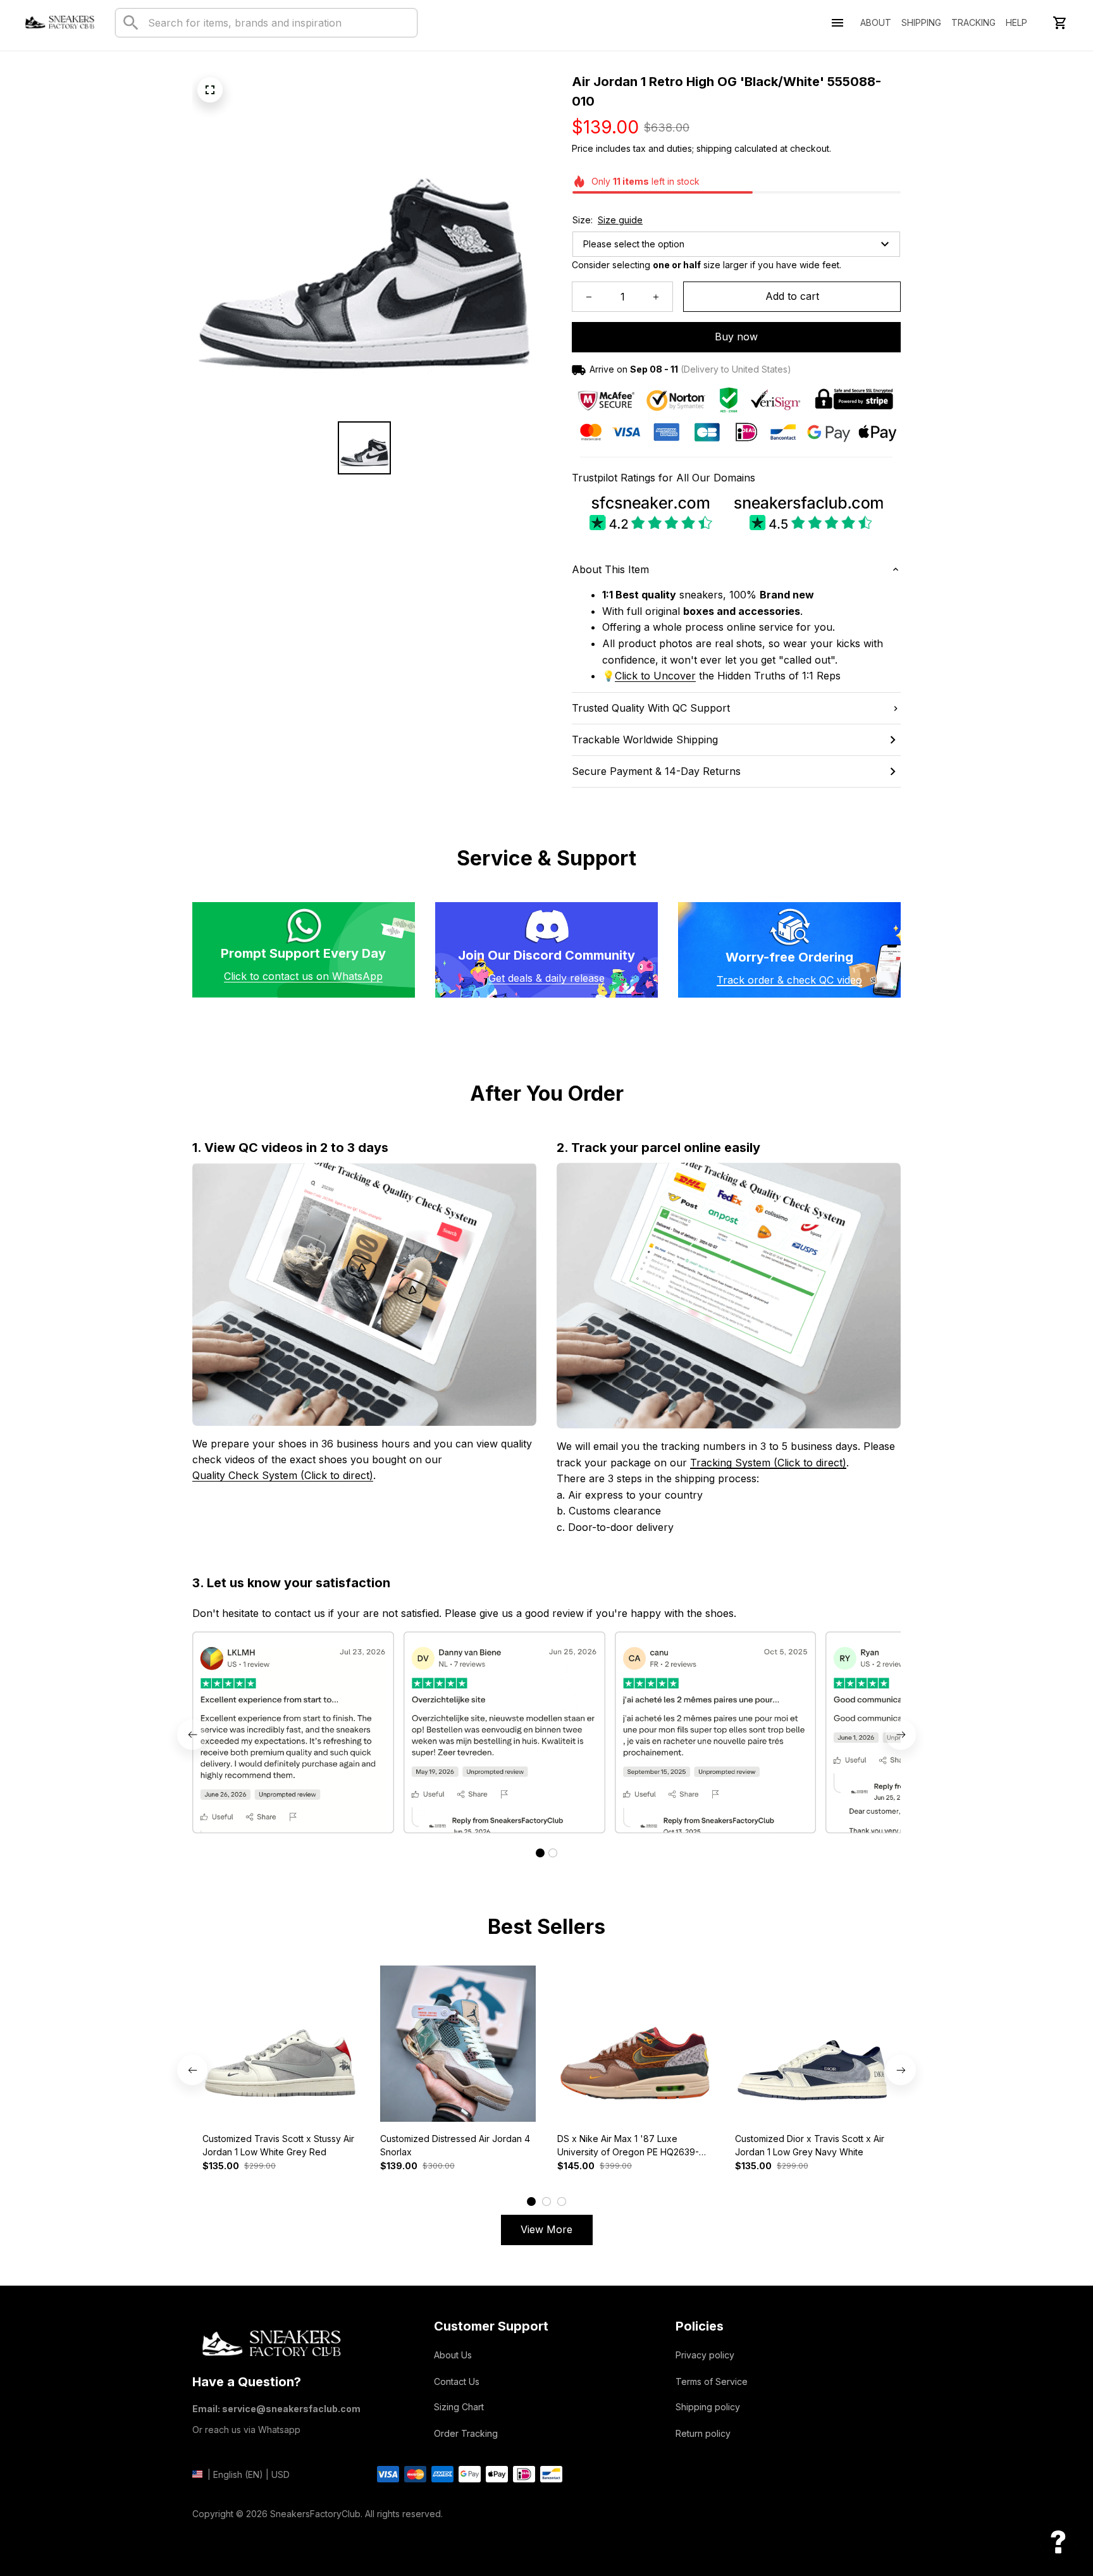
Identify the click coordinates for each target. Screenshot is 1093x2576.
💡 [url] (608, 676)
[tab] (540, 1853)
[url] (655, 676)
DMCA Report (221, 2533)
